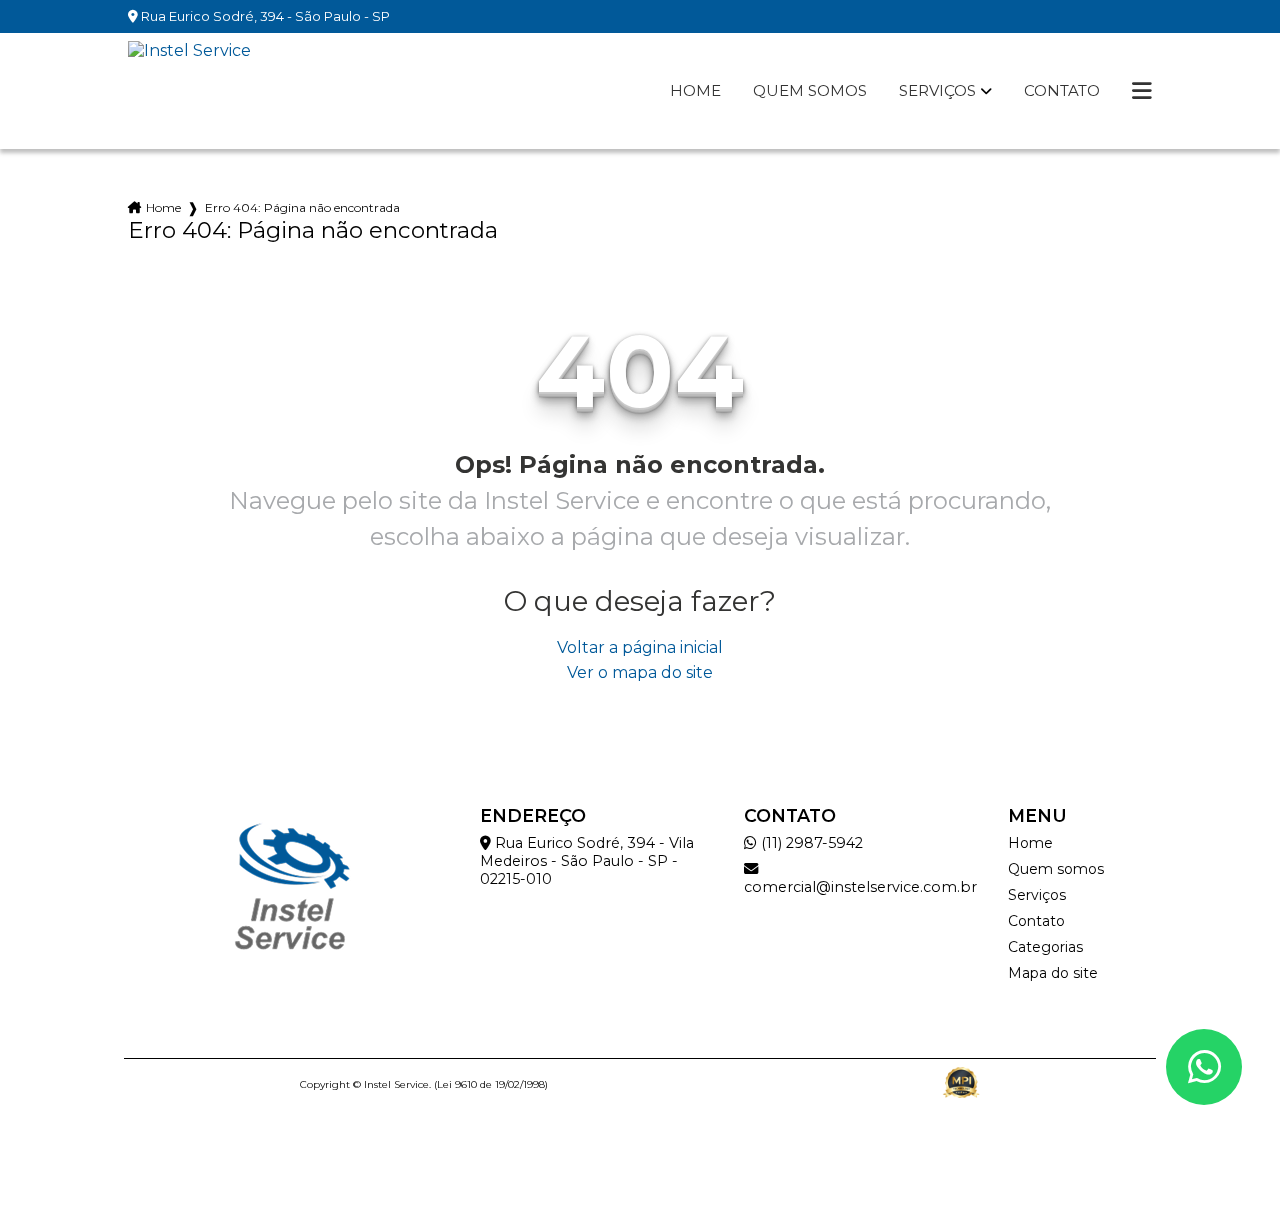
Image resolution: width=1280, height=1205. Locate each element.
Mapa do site (1053, 973)
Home (695, 91)
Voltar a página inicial (640, 647)
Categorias (1045, 947)
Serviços (937, 91)
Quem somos (810, 91)
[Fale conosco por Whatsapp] (1204, 1067)
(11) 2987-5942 (810, 843)
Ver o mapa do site (640, 672)
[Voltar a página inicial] (189, 91)
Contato (1062, 91)
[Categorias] (1142, 91)
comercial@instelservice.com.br (860, 887)
